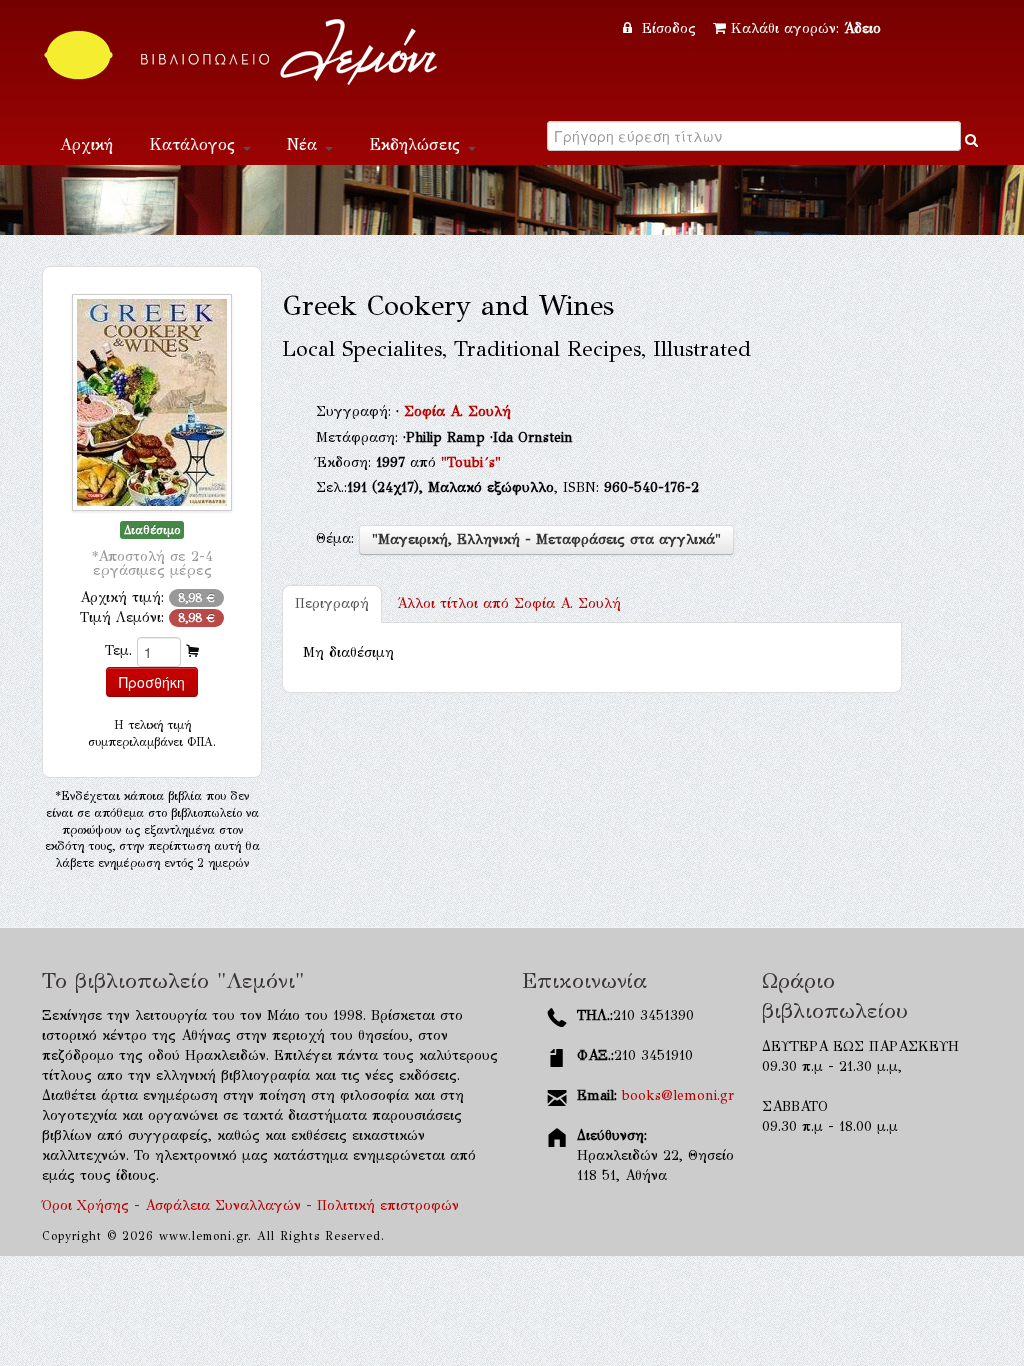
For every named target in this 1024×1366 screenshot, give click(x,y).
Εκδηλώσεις (417, 144)
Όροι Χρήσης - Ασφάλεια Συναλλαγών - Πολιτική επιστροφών (250, 1205)
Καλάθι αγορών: (806, 28)
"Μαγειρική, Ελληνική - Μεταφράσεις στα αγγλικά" (546, 539)
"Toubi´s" (471, 462)
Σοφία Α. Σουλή (457, 411)
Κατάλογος (195, 144)
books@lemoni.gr (678, 1095)
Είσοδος (669, 28)
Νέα (305, 144)
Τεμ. (118, 650)
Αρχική (86, 144)
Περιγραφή (332, 603)
